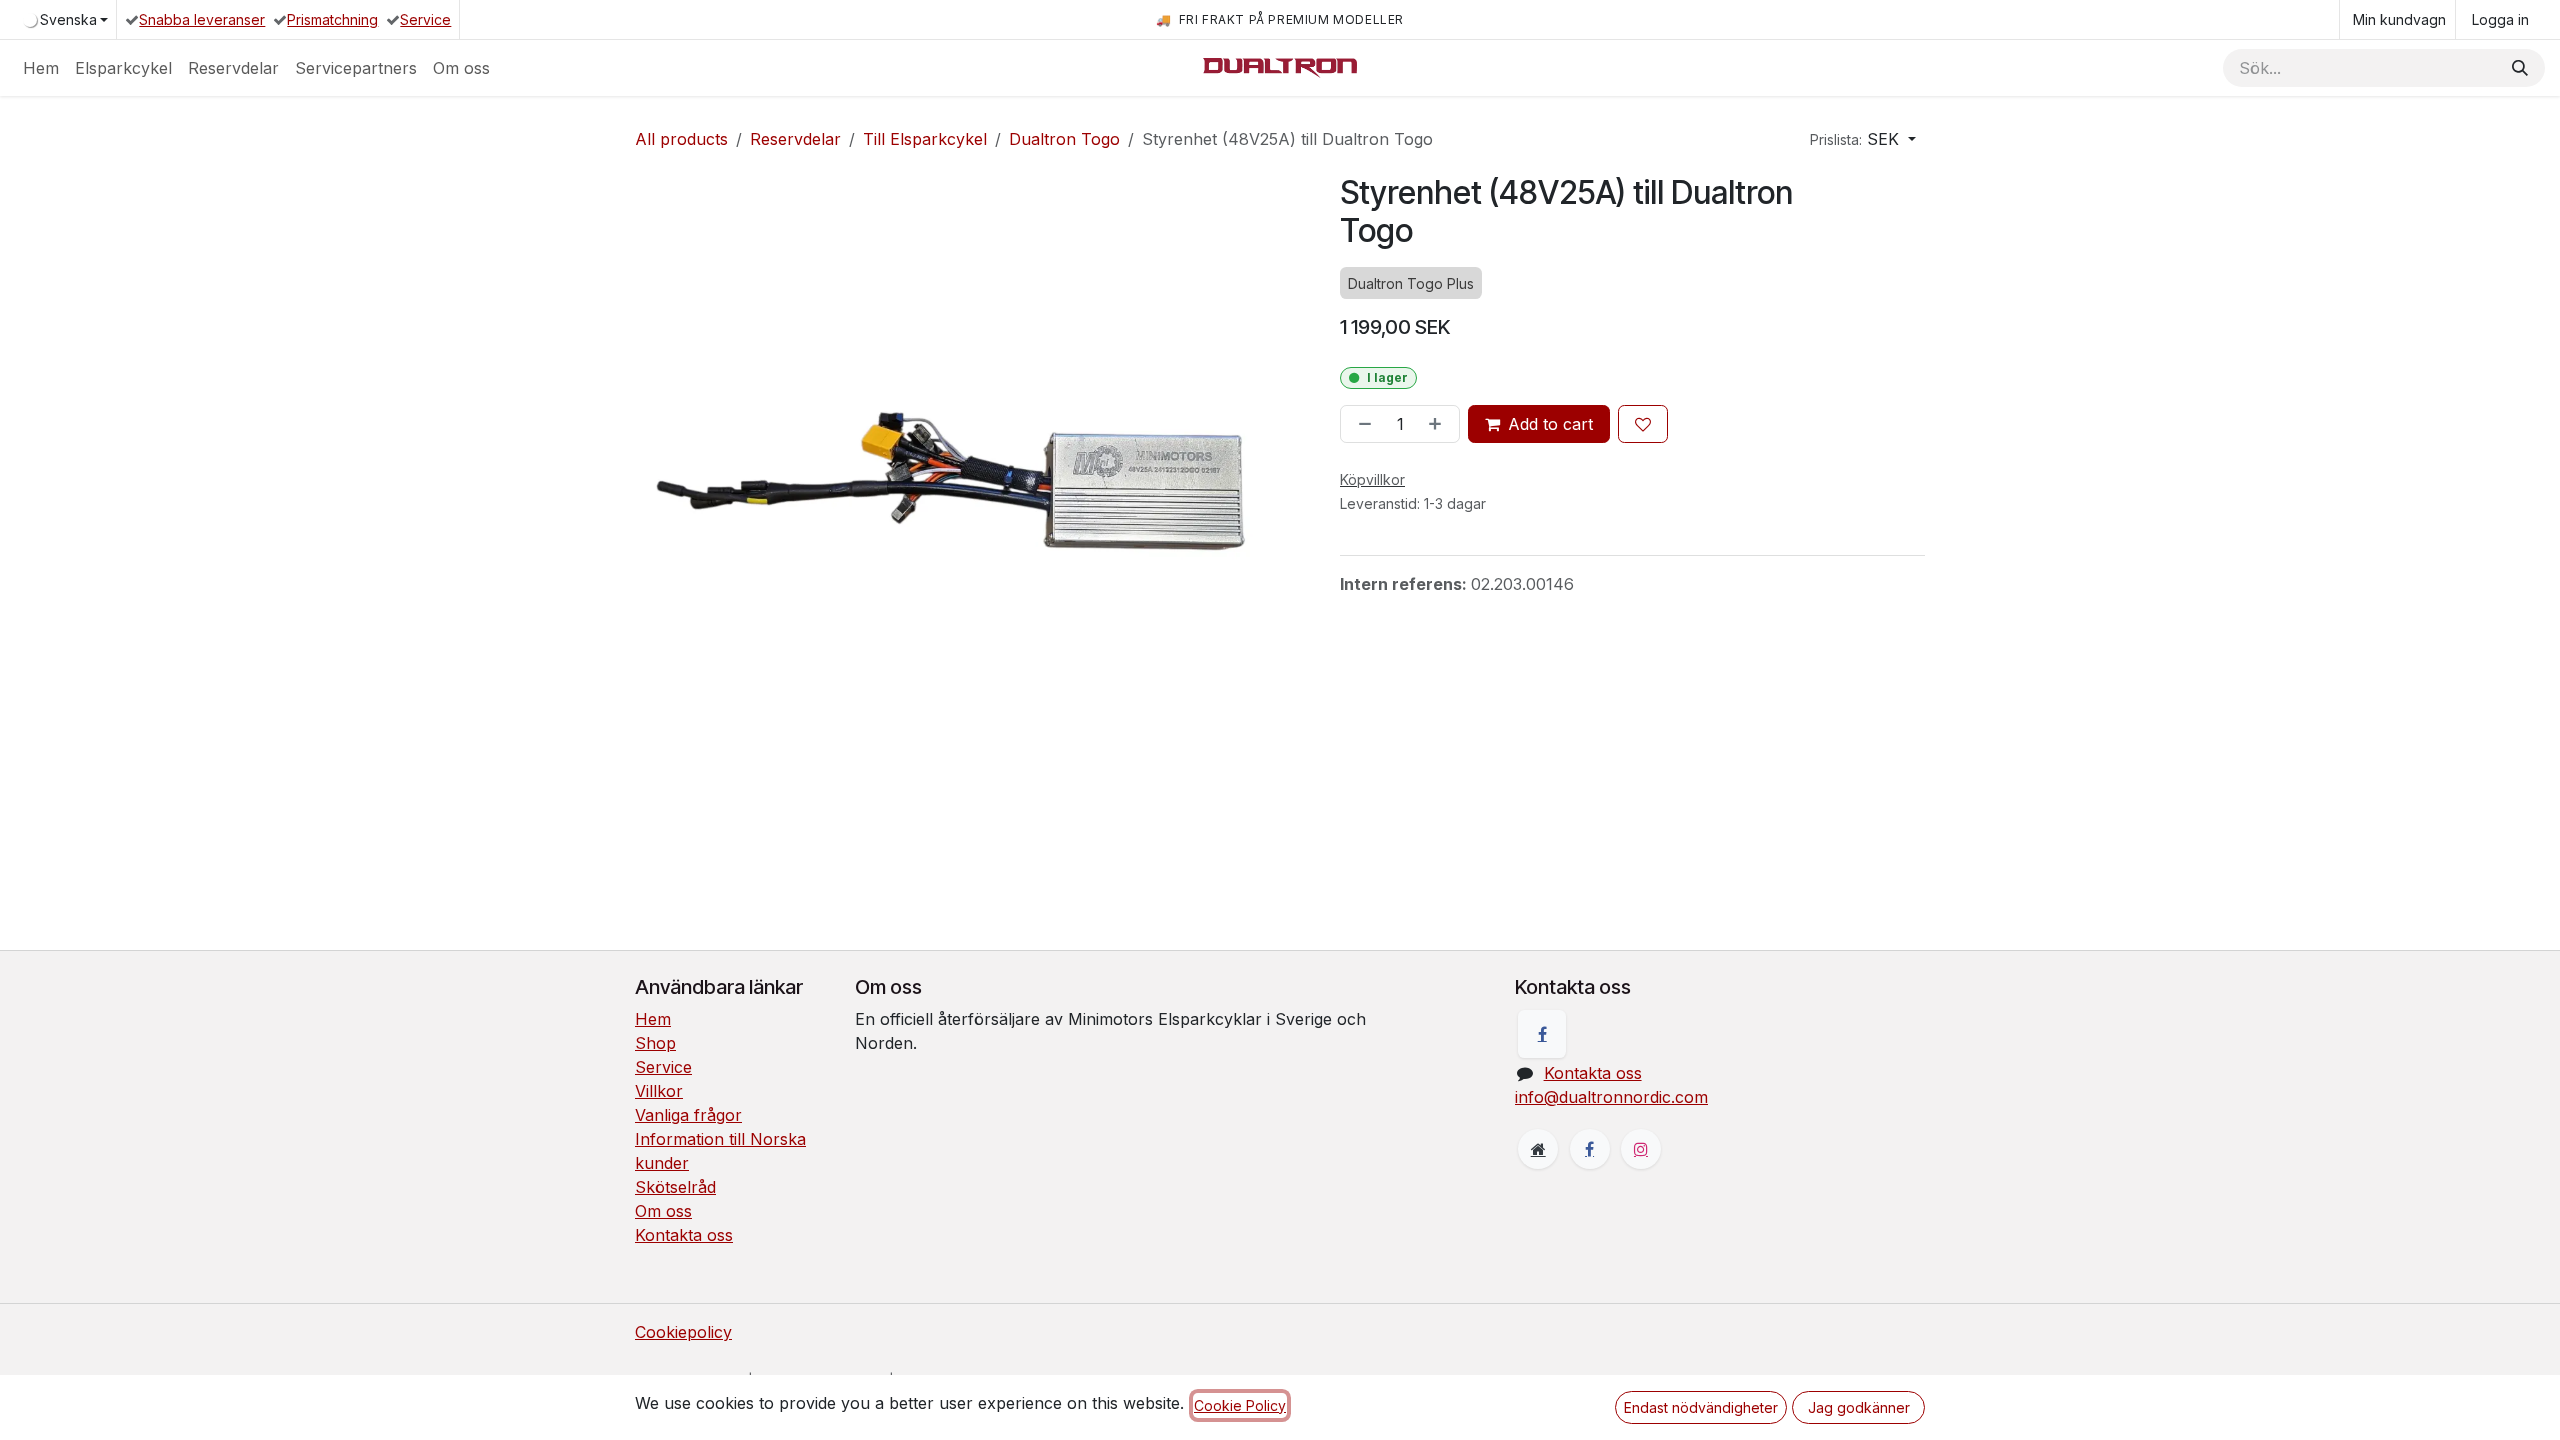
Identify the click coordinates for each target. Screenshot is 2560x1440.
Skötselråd (675, 1187)
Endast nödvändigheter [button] (1701, 1407)
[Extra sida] (1538, 1149)
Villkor (659, 1091)
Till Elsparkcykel (925, 139)
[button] (1863, 139)
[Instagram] (1641, 1149)
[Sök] (2520, 68)
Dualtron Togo (1064, 139)
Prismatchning (332, 19)
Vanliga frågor (688, 1115)
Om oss (663, 1211)
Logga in (2500, 19)
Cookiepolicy (683, 1332)
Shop (655, 1043)
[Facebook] (1542, 1034)
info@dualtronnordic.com (1611, 1097)
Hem (653, 1019)
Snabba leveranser (202, 19)
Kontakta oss (684, 1235)
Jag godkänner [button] (1859, 1407)
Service (425, 19)
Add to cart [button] (1550, 424)
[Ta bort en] (1361, 424)
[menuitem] (41, 68)
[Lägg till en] (1439, 424)
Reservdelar (795, 139)
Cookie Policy (1240, 1405)
